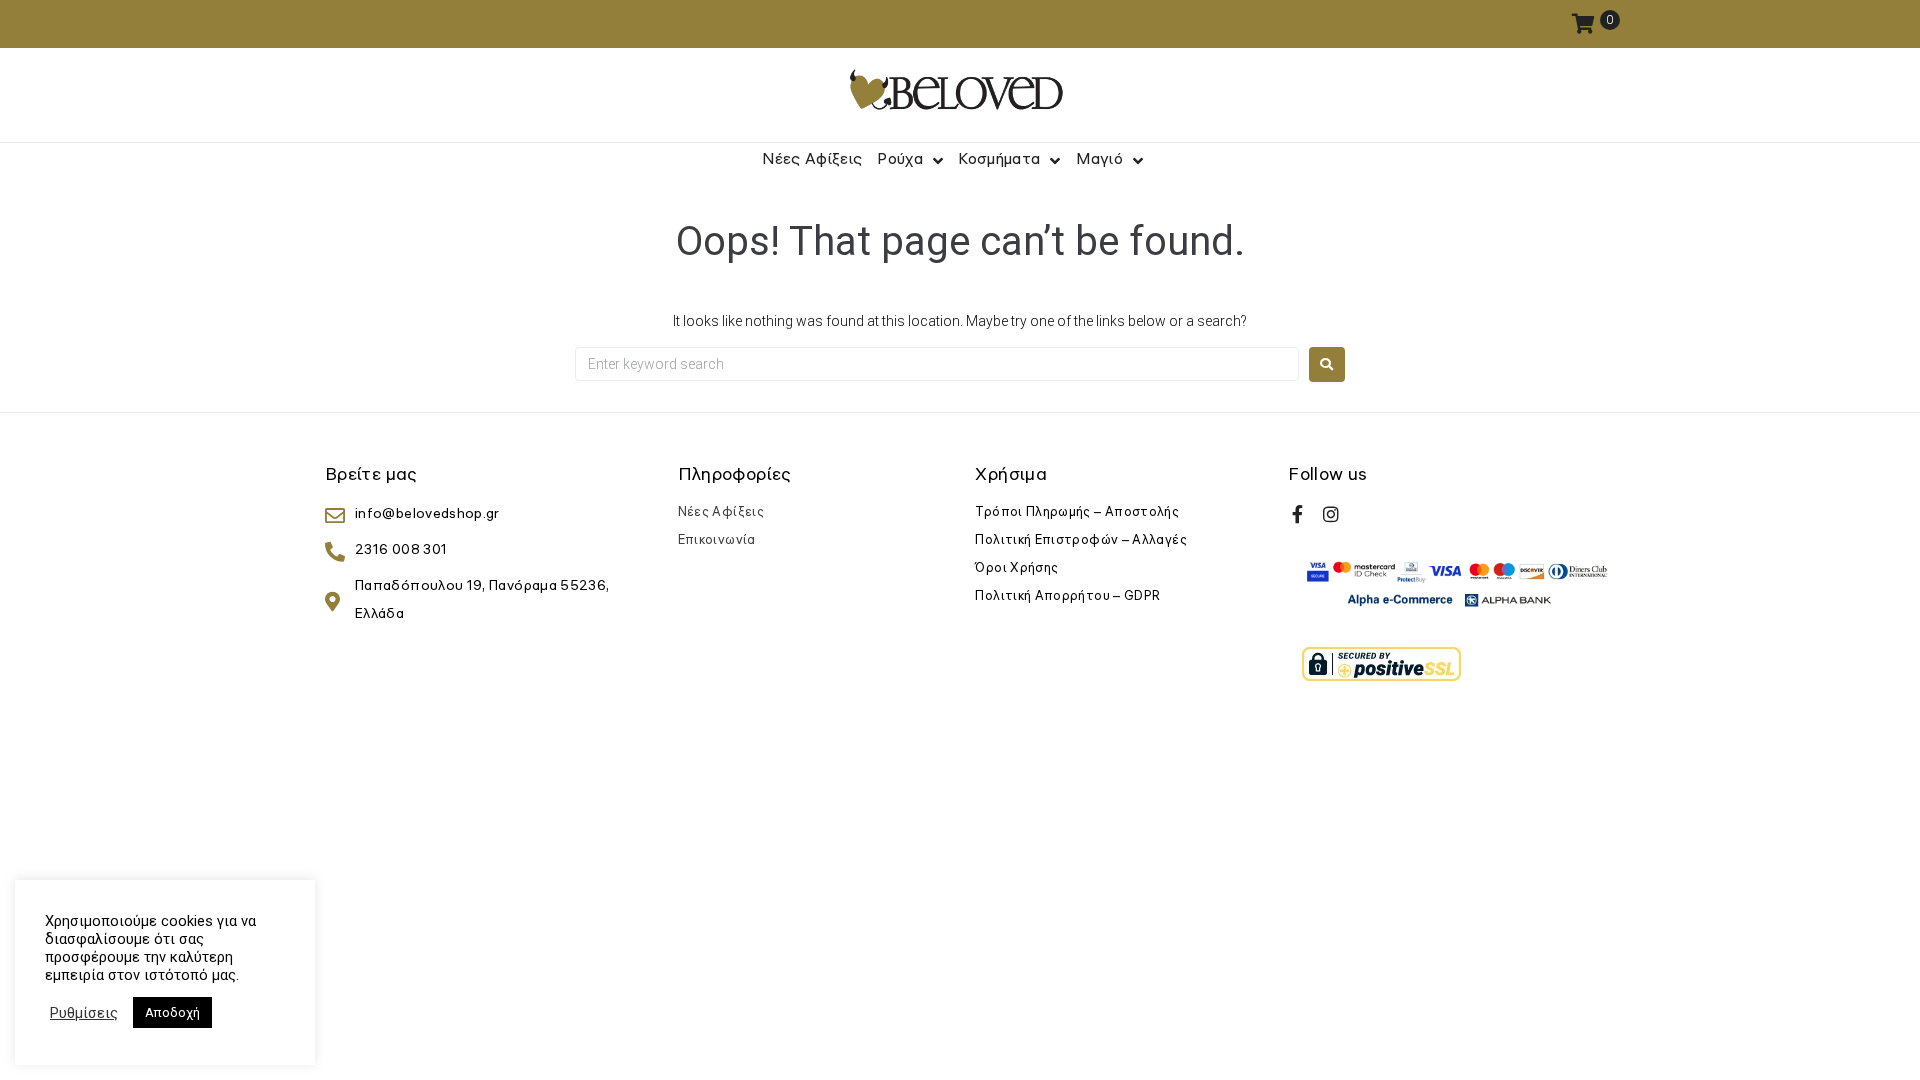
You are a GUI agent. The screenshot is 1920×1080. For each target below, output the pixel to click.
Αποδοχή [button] (172, 1012)
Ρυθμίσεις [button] (84, 1013)
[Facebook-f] (1297, 514)
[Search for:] (937, 364)
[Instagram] (1331, 514)
